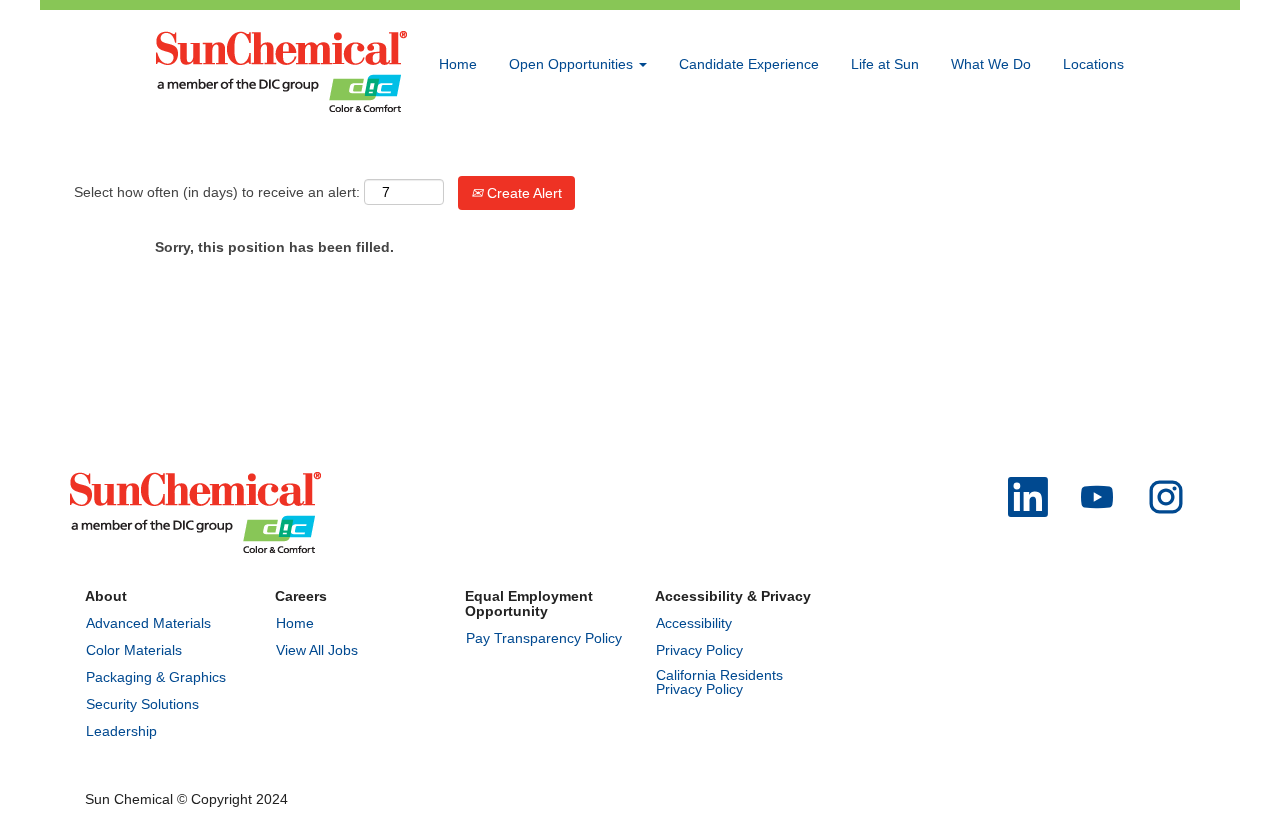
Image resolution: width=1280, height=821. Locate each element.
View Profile (1087, 153)
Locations (1093, 64)
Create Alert (522, 193)
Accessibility (694, 623)
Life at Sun (885, 64)
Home (458, 64)
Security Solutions (142, 704)
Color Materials (134, 650)
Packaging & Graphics (156, 677)
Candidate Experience (749, 64)
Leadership (121, 731)
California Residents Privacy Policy (719, 682)
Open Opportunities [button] (573, 64)
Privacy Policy (699, 650)
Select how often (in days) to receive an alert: (217, 192)
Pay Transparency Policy (544, 638)
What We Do (991, 64)
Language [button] (994, 153)
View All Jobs (317, 650)
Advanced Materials (148, 623)
